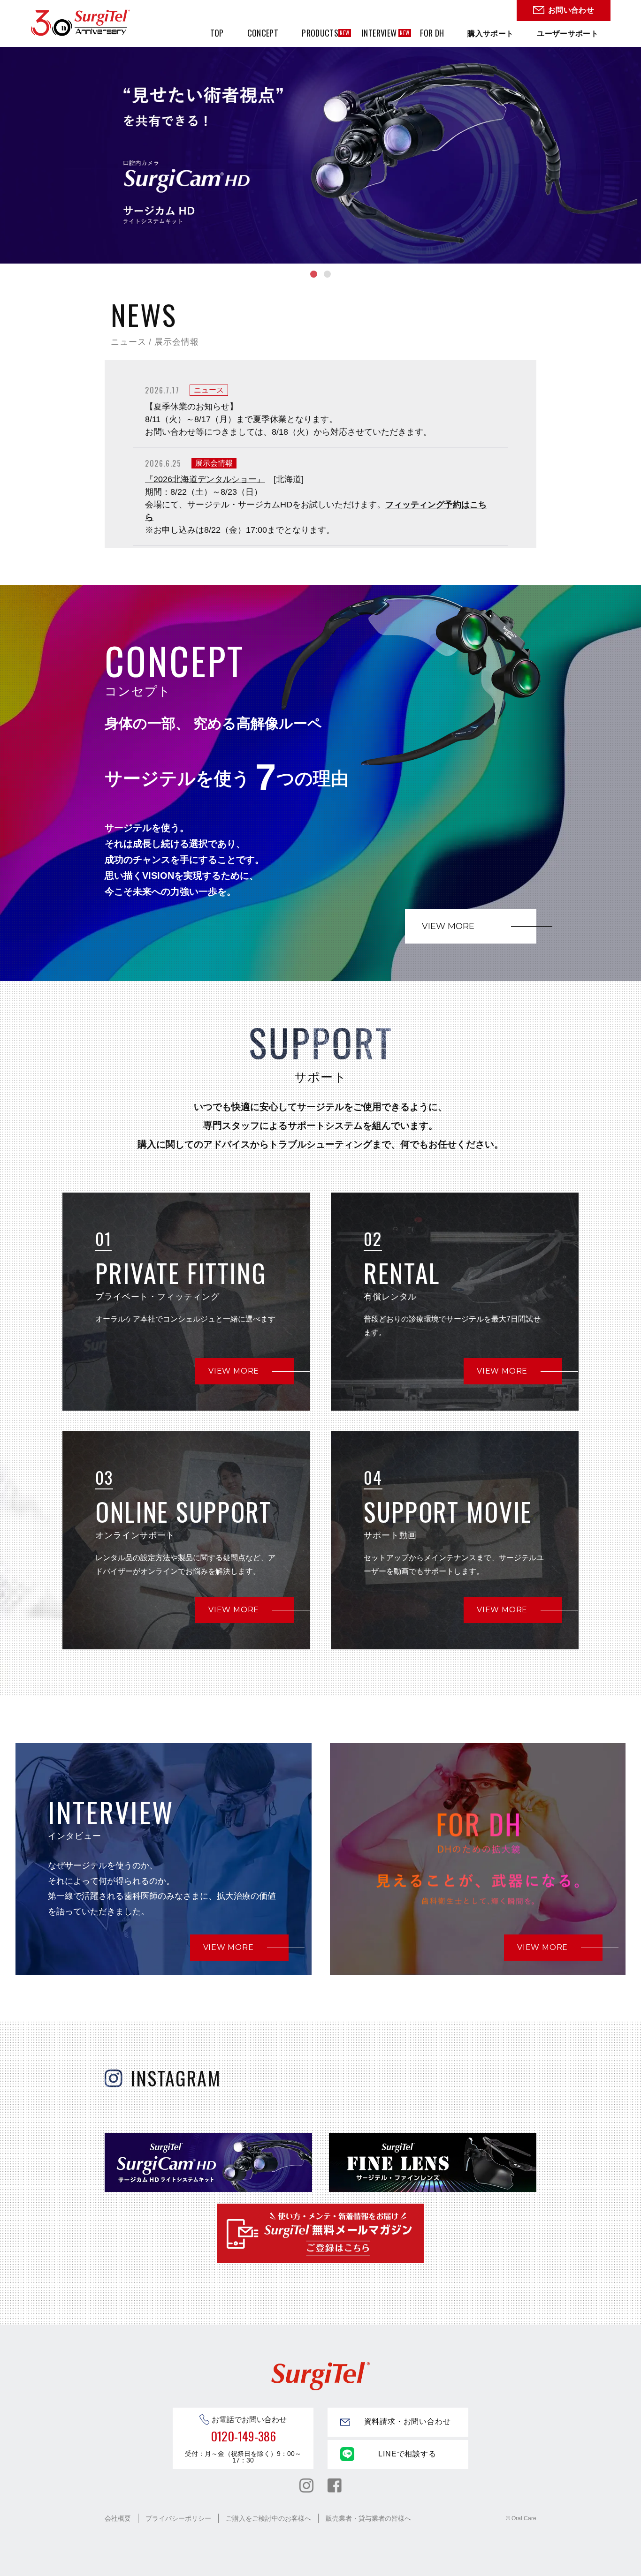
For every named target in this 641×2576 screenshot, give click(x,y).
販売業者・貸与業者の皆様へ (368, 2518)
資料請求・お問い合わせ (408, 2421)
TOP (217, 33)
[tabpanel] (320, 132)
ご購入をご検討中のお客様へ (268, 2518)
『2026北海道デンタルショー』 (205, 479)
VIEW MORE (448, 926)
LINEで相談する (407, 2454)
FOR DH (432, 33)
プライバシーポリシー (178, 2518)
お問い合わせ (571, 10)
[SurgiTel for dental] (80, 23)
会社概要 (118, 2518)
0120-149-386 (243, 2436)
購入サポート (490, 33)
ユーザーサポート (568, 33)
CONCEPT (263, 33)
